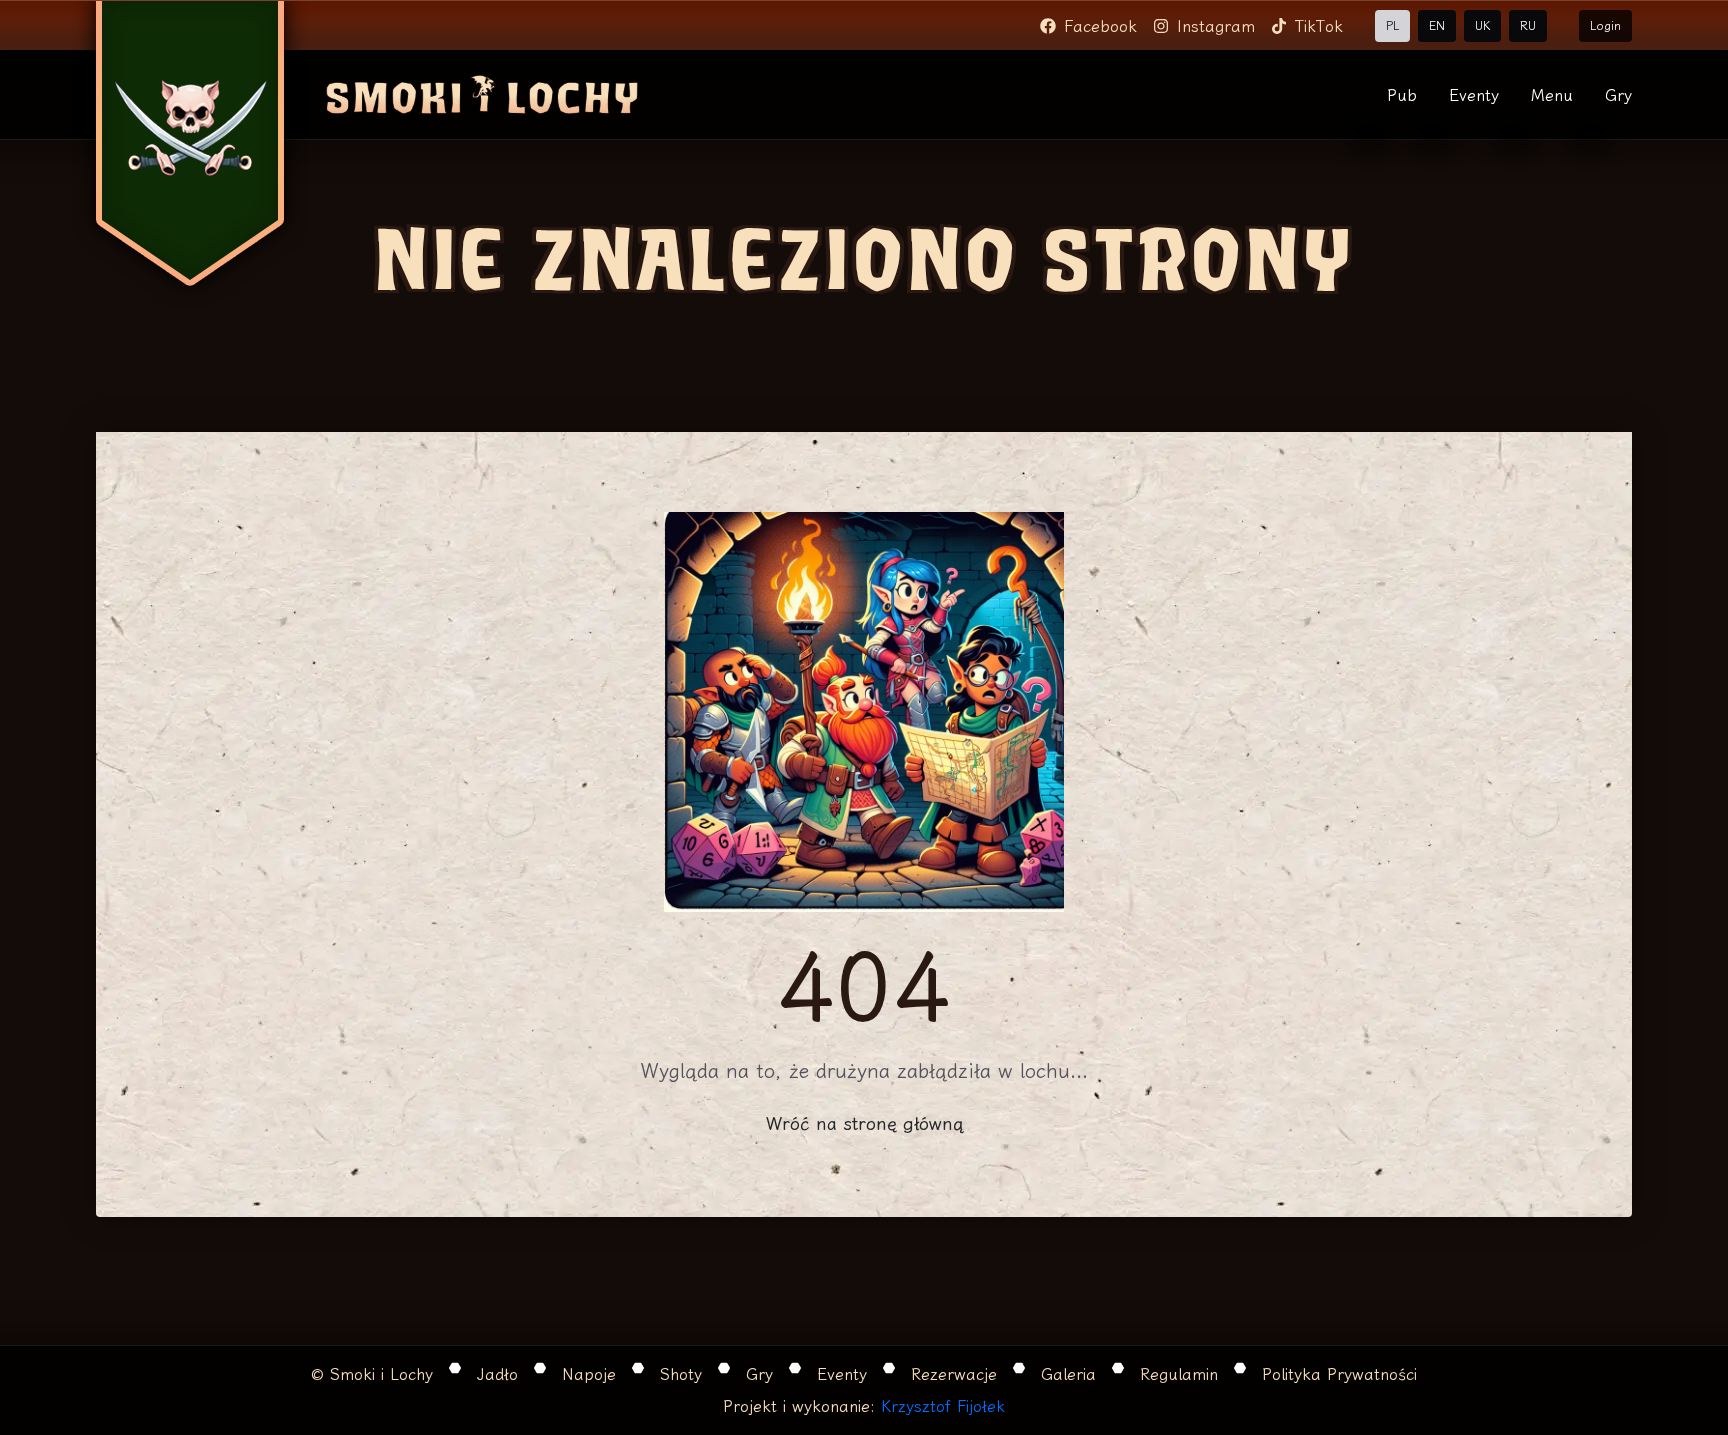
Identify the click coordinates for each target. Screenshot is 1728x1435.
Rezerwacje (954, 1374)
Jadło (497, 1374)
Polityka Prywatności (1339, 1374)
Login (1605, 25)
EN (1437, 25)
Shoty (681, 1374)
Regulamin (1179, 1374)
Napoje (589, 1374)
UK (1482, 25)
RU (1528, 25)
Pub (1402, 95)
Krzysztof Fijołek (943, 1406)
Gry (1618, 95)
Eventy (1474, 95)
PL (1392, 25)
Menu (1552, 95)
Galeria (1068, 1374)
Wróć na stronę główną (864, 1123)
